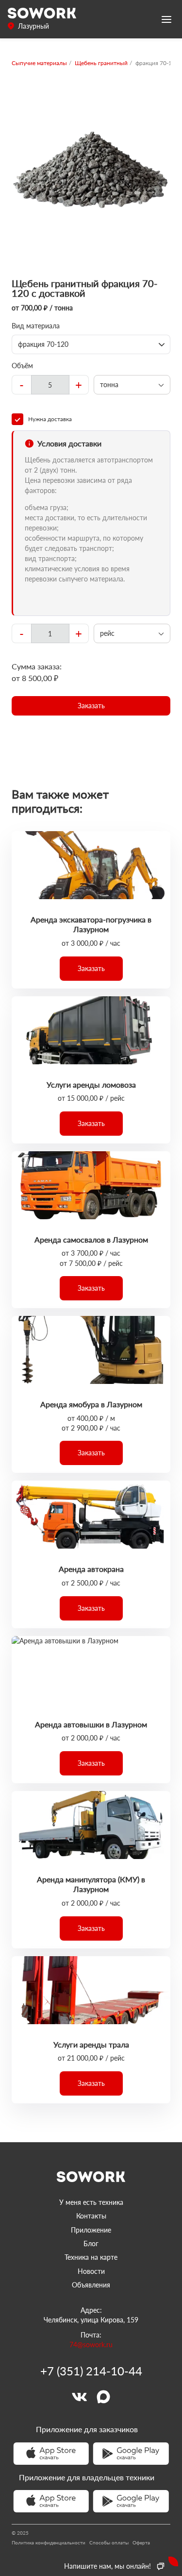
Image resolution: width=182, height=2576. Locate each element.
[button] (91, 706)
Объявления (91, 2285)
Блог (91, 2243)
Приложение (91, 2230)
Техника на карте (91, 2257)
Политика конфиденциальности (49, 2542)
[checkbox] (91, 419)
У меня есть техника (91, 2202)
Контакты (91, 2216)
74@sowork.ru (91, 2345)
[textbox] (50, 385)
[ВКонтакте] (79, 2397)
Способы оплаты (109, 2542)
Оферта (141, 2542)
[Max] (103, 2397)
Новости (91, 2271)
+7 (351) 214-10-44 (91, 2371)
